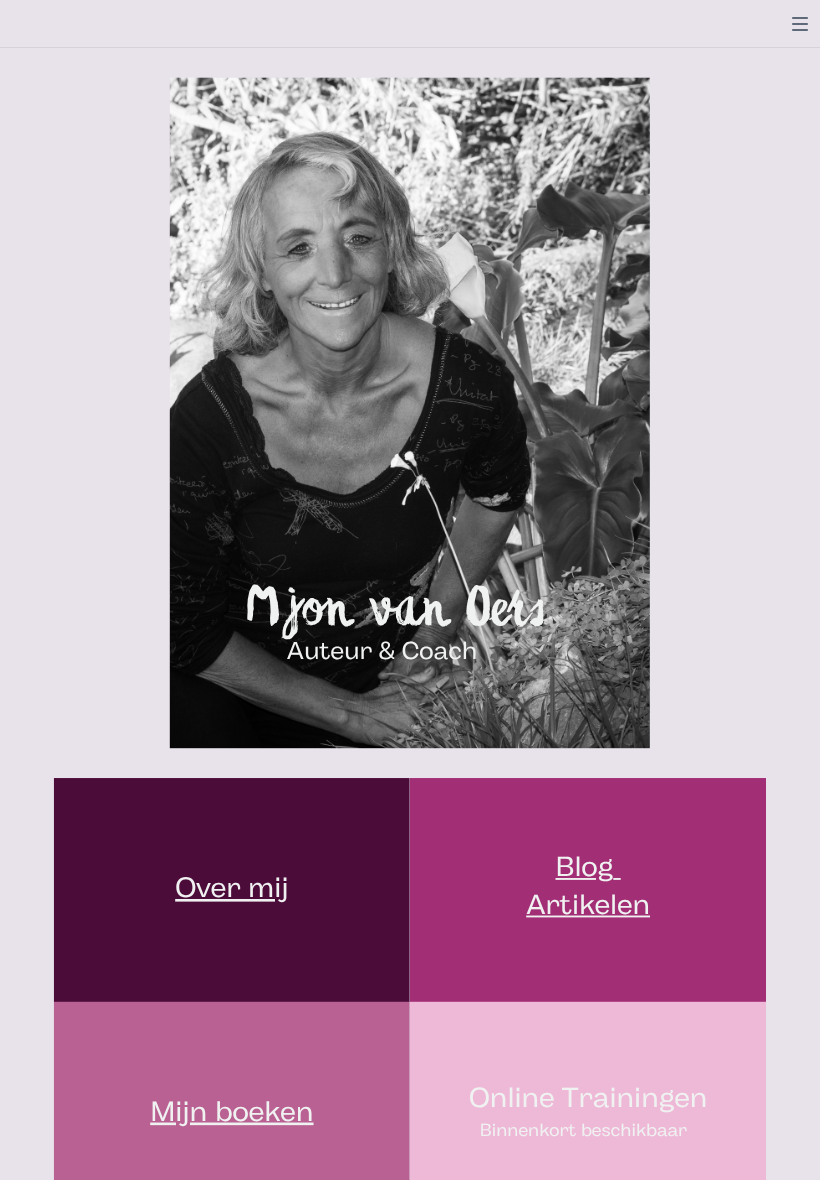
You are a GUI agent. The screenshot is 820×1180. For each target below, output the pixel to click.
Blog (585, 870)
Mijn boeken (231, 1114)
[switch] (800, 24)
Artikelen (588, 907)
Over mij (231, 890)
